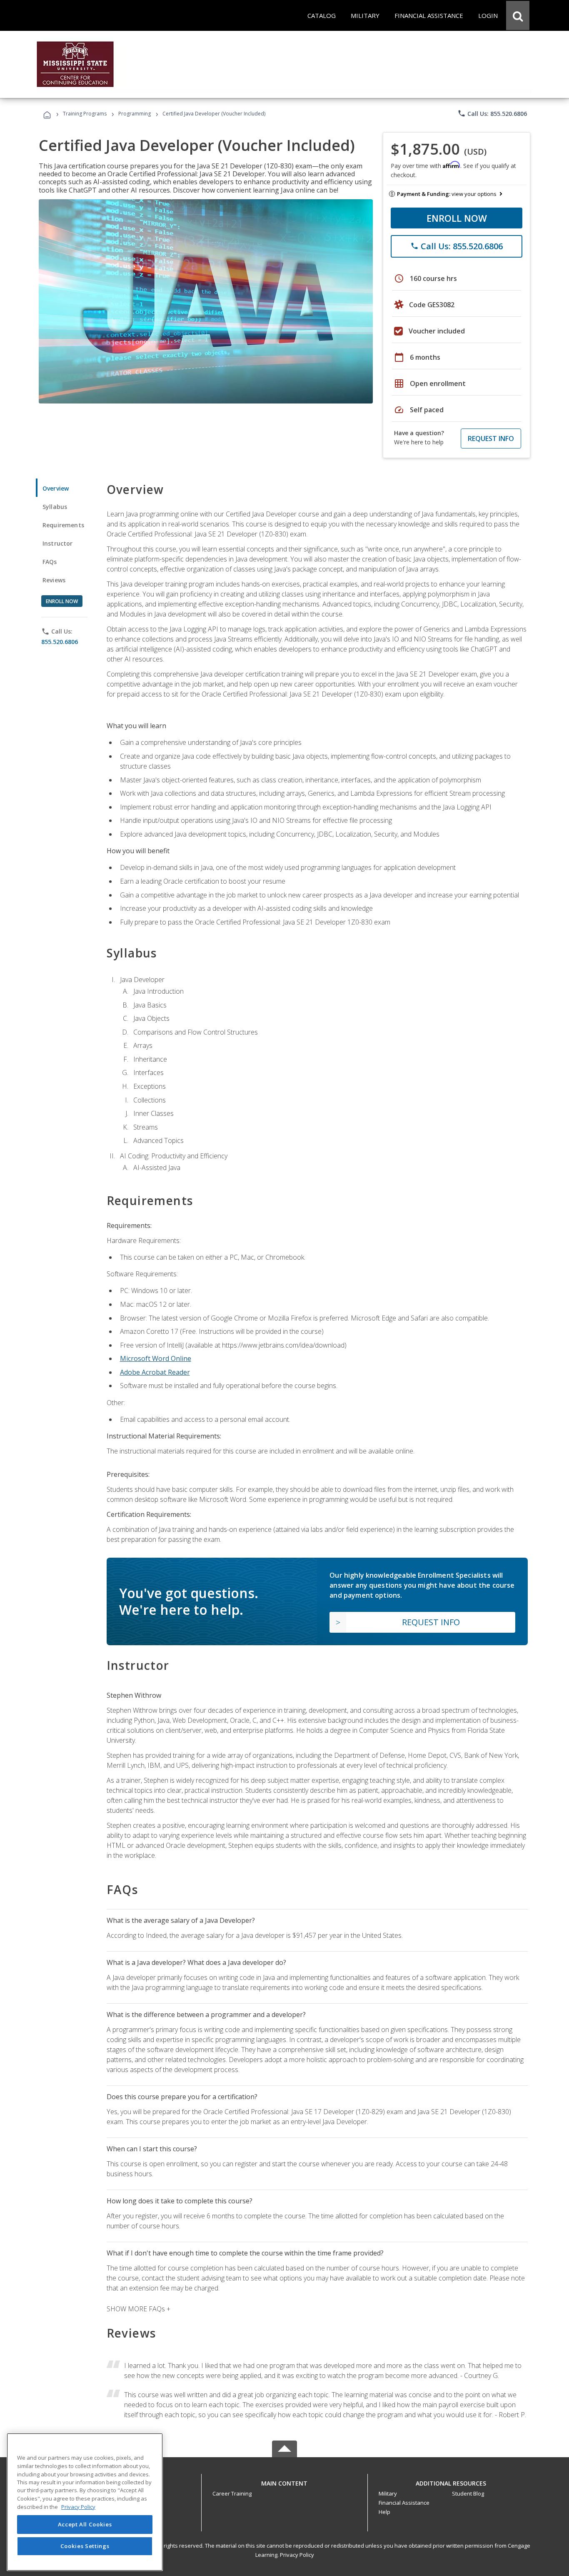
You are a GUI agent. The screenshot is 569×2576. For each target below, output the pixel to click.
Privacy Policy (297, 2555)
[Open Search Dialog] (518, 15)
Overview (56, 488)
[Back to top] (284, 2481)
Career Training (232, 2493)
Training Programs (85, 114)
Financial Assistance (404, 2503)
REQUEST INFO (491, 439)
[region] (85, 2502)
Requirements (63, 525)
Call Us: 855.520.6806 (492, 113)
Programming (135, 114)
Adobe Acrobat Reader (155, 1372)
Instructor (58, 543)
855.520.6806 (60, 642)
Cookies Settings (85, 2546)
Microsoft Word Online (156, 1358)
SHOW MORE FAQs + (139, 2309)
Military (388, 2493)
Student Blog (468, 2493)
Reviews (54, 580)
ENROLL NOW (457, 218)
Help (384, 2512)
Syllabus (55, 507)
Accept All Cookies (85, 2525)
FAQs (50, 562)
